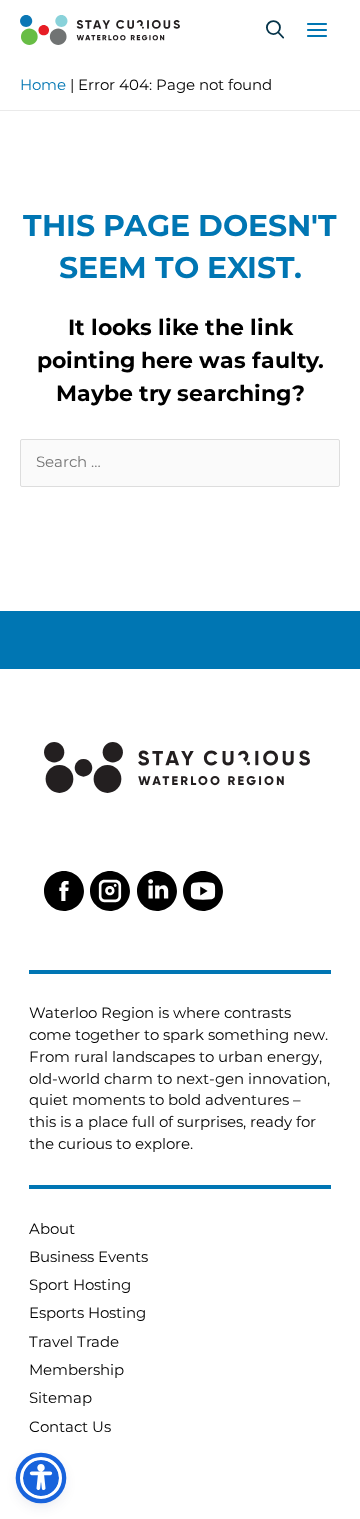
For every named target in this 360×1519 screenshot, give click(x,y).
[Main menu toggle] (317, 30)
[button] (275, 30)
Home (43, 85)
